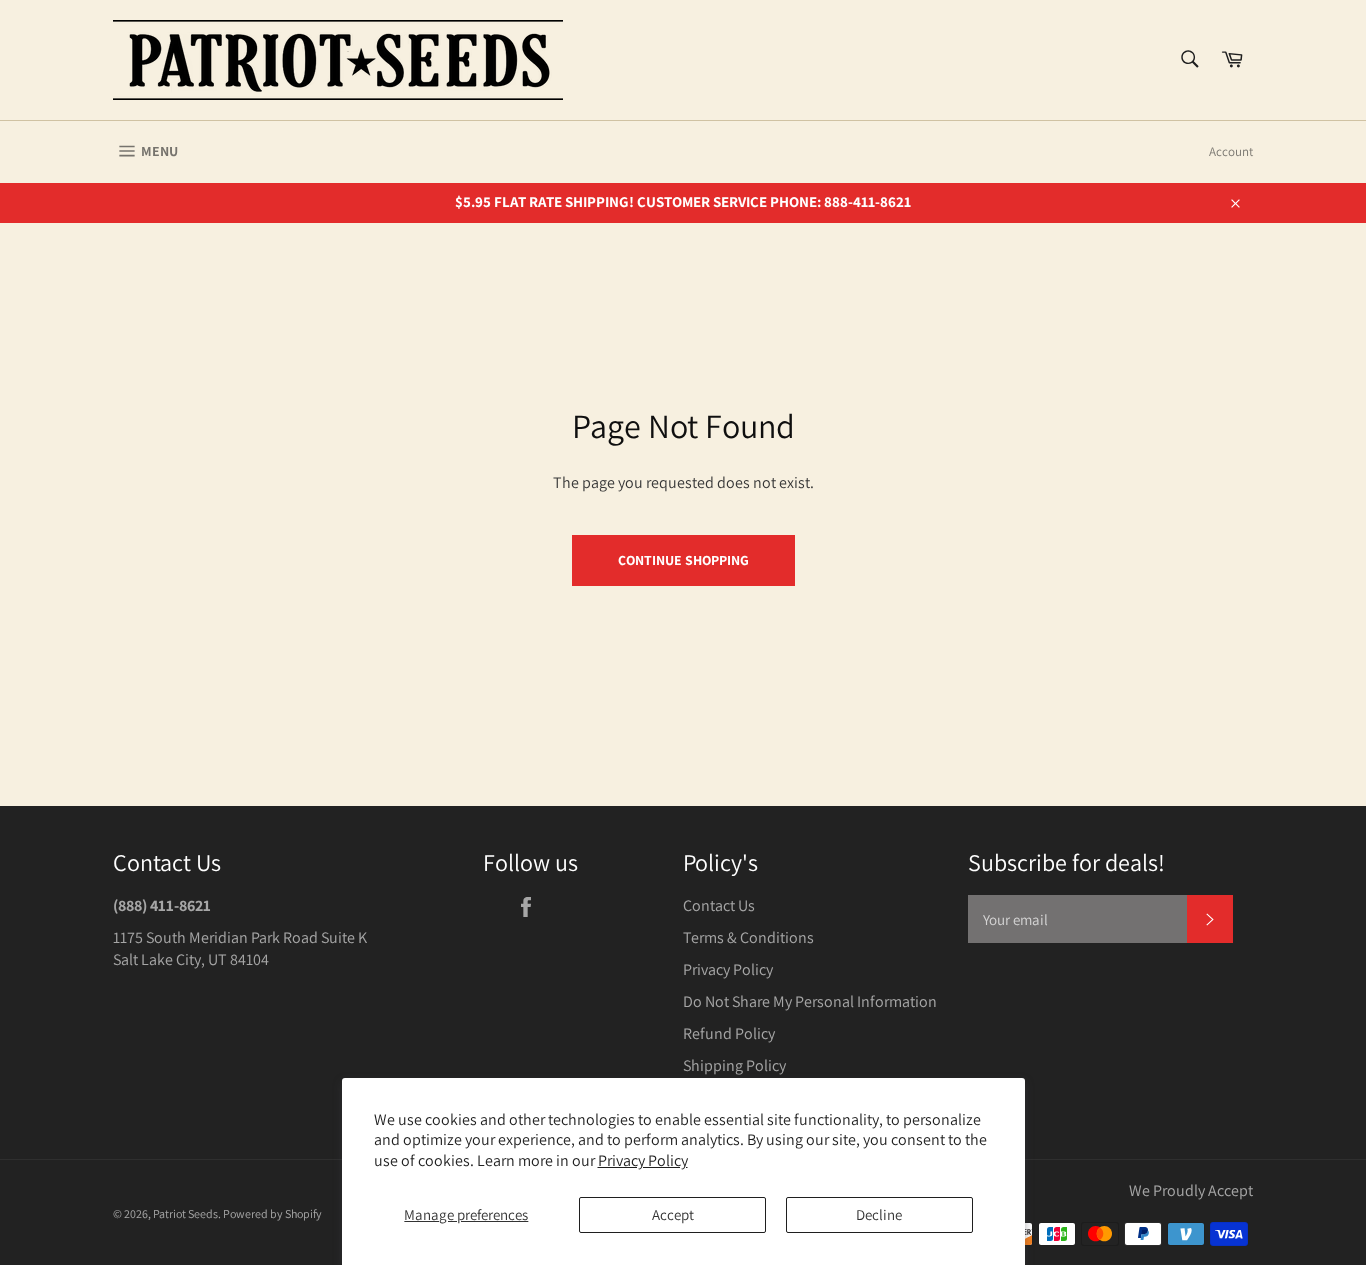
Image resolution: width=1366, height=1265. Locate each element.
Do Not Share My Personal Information (810, 1001)
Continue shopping (683, 560)
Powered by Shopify (272, 1213)
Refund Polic (725, 1033)
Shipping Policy (734, 1065)
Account (1231, 151)
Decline (879, 1214)
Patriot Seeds (185, 1213)
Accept (673, 1214)
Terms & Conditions (748, 937)
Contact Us (719, 905)
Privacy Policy (643, 1160)
